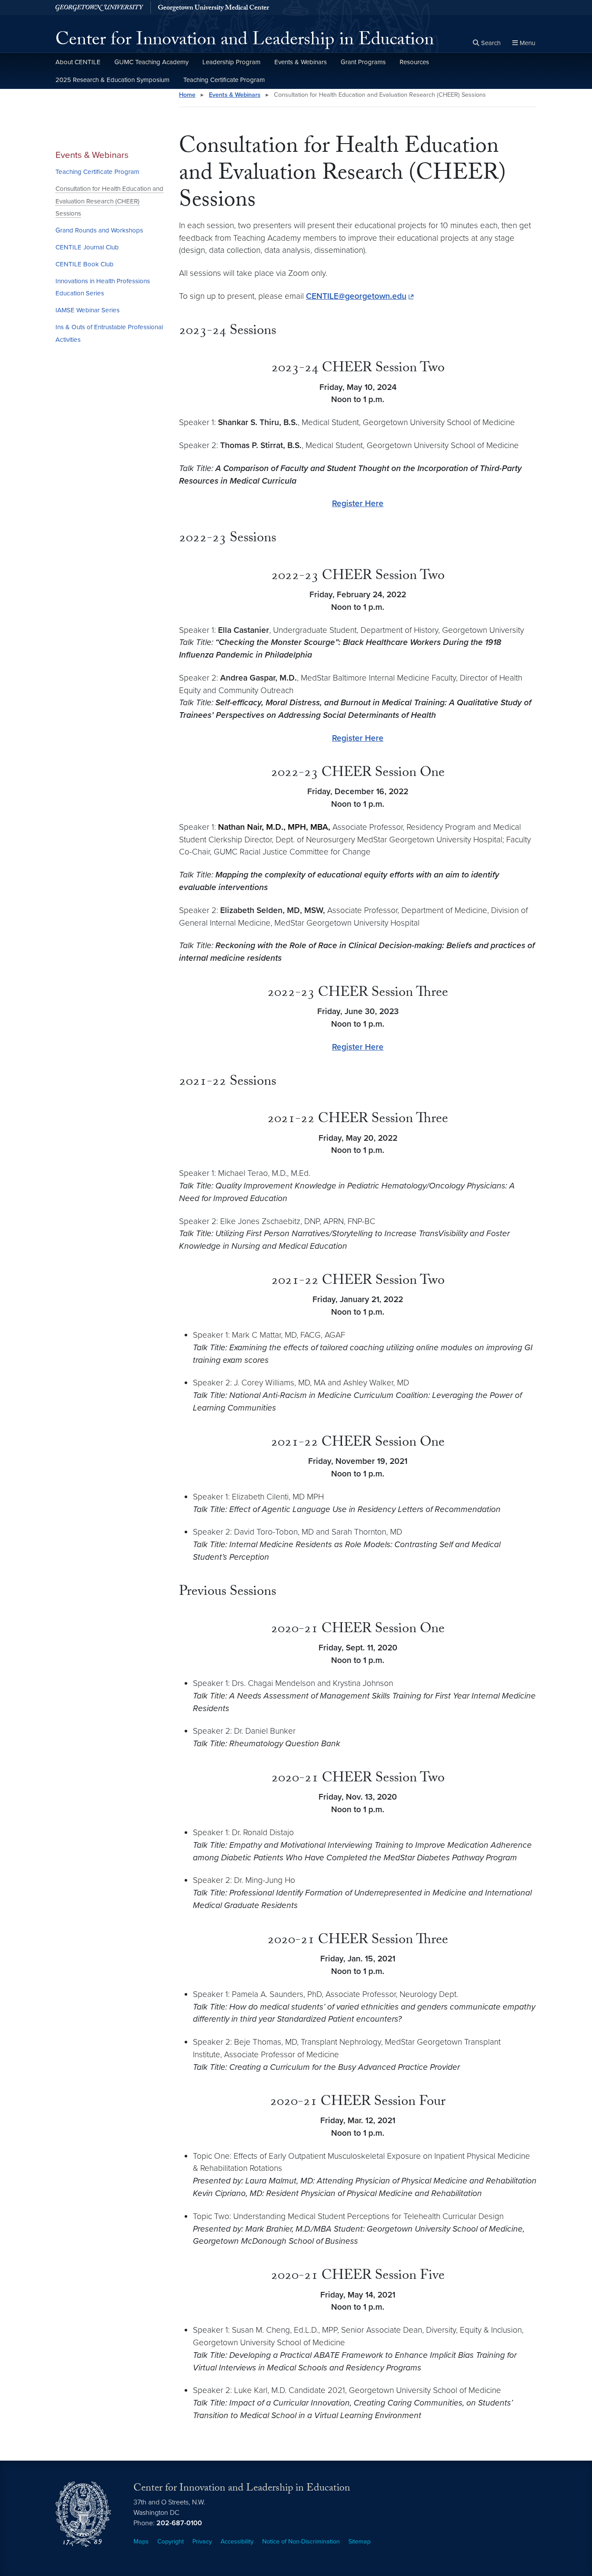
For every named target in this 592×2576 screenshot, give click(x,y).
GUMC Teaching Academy (151, 62)
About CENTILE (78, 62)
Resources (414, 62)
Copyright (171, 2542)
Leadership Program (231, 62)
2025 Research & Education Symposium (112, 80)
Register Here (358, 503)
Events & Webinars (301, 62)
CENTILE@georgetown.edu (356, 296)
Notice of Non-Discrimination (301, 2542)
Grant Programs (363, 62)
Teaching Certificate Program (224, 80)
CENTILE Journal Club (87, 247)
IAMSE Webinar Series (88, 310)
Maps (141, 2542)
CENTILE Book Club (85, 264)
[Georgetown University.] (99, 8)
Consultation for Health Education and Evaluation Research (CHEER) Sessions (109, 201)
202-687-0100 (179, 2523)
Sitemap (359, 2542)
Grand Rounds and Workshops (99, 230)
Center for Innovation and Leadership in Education (245, 42)
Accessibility (237, 2542)
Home (187, 95)
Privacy (202, 2542)
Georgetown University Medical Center (213, 9)
